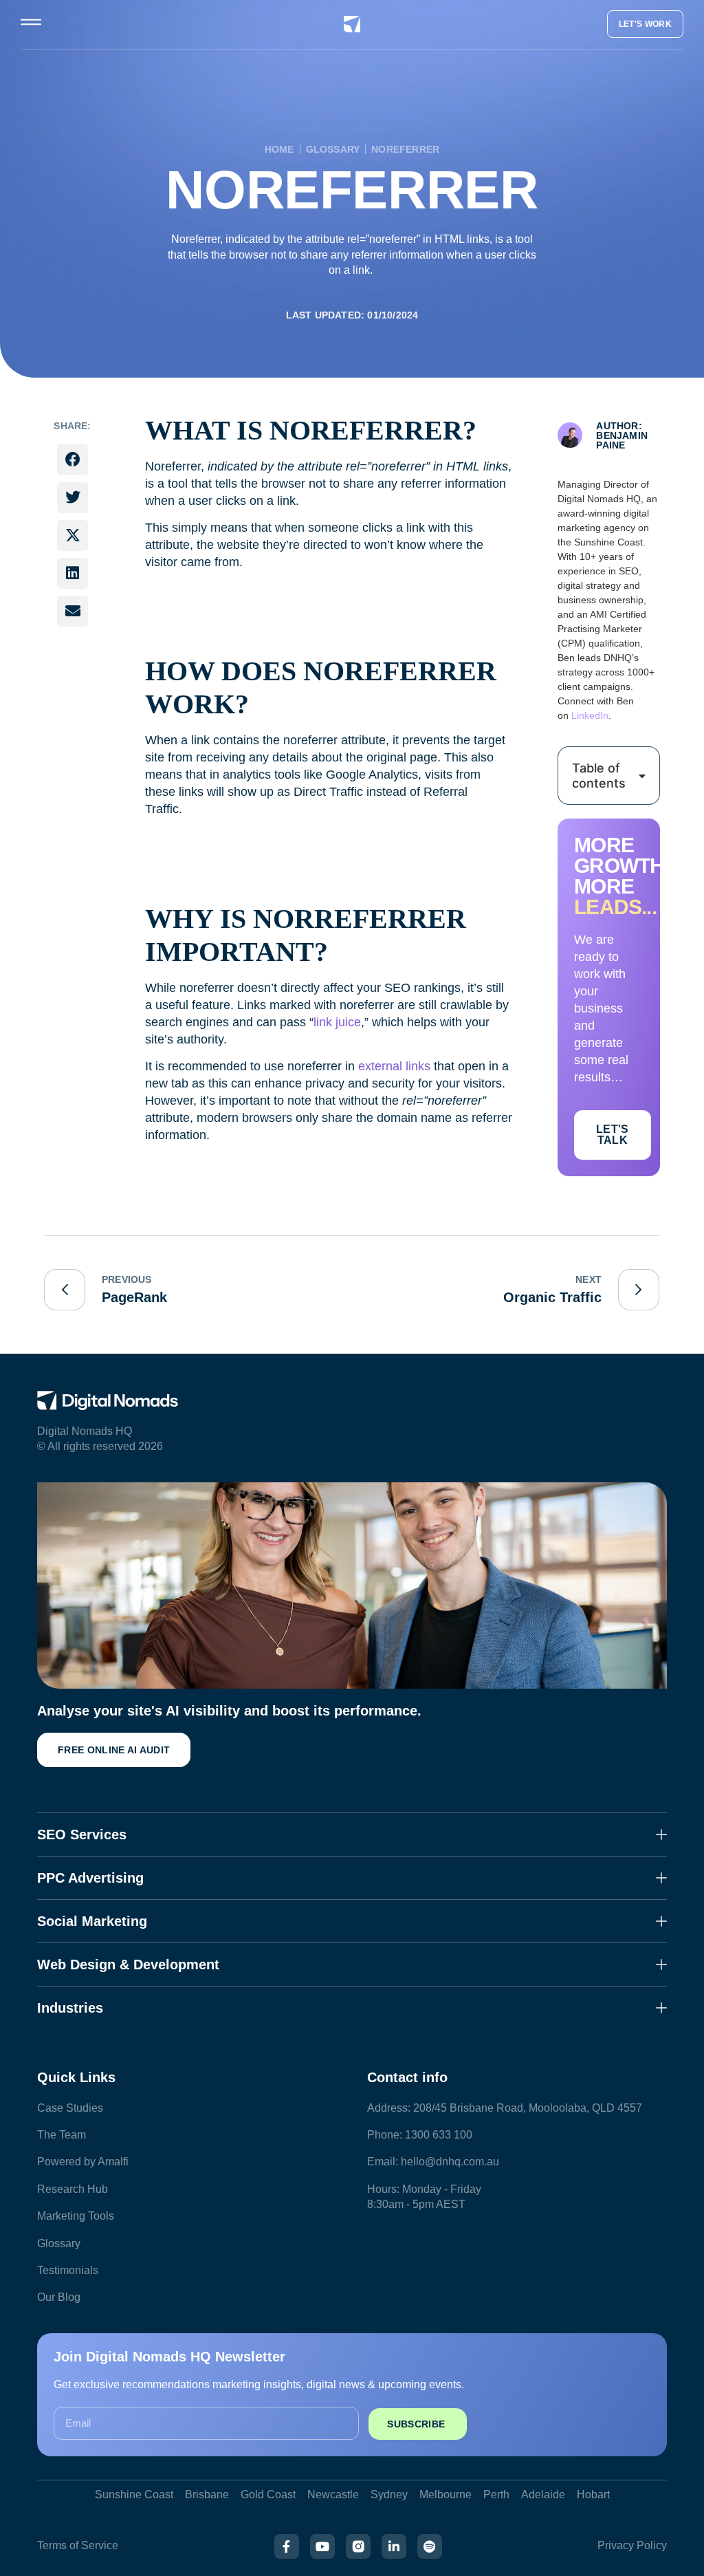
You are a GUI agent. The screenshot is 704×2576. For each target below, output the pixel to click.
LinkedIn (590, 715)
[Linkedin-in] (394, 2546)
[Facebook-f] (287, 2546)
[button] (73, 460)
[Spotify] (430, 2546)
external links (394, 1066)
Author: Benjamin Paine (622, 435)
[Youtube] (322, 2546)
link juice (337, 1022)
